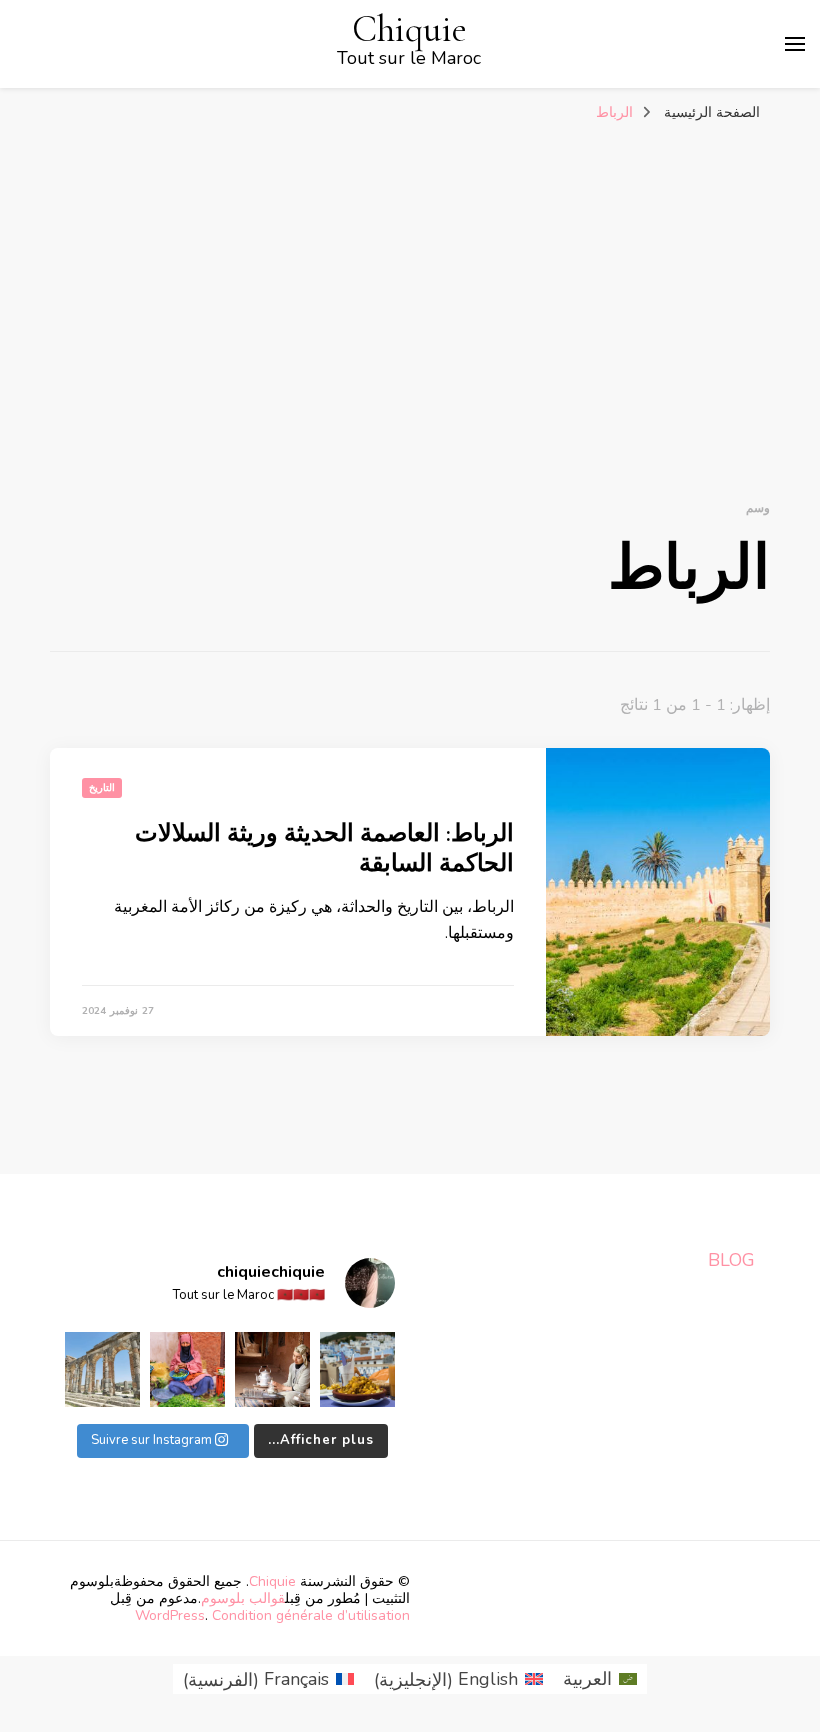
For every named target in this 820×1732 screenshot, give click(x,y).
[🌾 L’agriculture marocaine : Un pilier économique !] (187, 1369)
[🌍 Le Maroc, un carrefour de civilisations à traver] (102, 1369)
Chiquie (409, 29)
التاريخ (102, 788)
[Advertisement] (410, 282)
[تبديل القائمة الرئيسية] (795, 44)
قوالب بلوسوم (243, 1598)
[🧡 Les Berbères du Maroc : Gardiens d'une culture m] (272, 1369)
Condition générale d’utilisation (311, 1615)
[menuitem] (600, 1679)
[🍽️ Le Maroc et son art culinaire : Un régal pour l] (357, 1369)
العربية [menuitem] (587, 1679)
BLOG (731, 1260)
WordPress (170, 1615)
